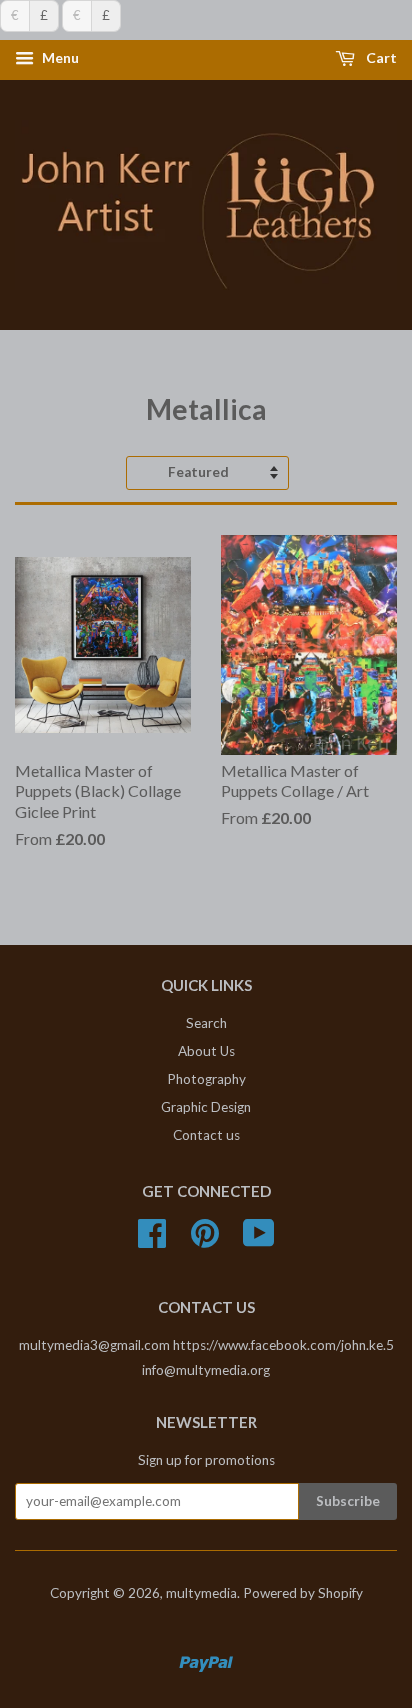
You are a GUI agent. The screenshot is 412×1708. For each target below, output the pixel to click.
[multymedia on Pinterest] (205, 1240)
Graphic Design (206, 1107)
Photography (206, 1079)
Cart (380, 58)
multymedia (201, 1593)
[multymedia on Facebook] (152, 1240)
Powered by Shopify (303, 1593)
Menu (59, 58)
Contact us (206, 1135)
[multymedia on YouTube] (259, 1240)
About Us (206, 1051)
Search (206, 1023)
